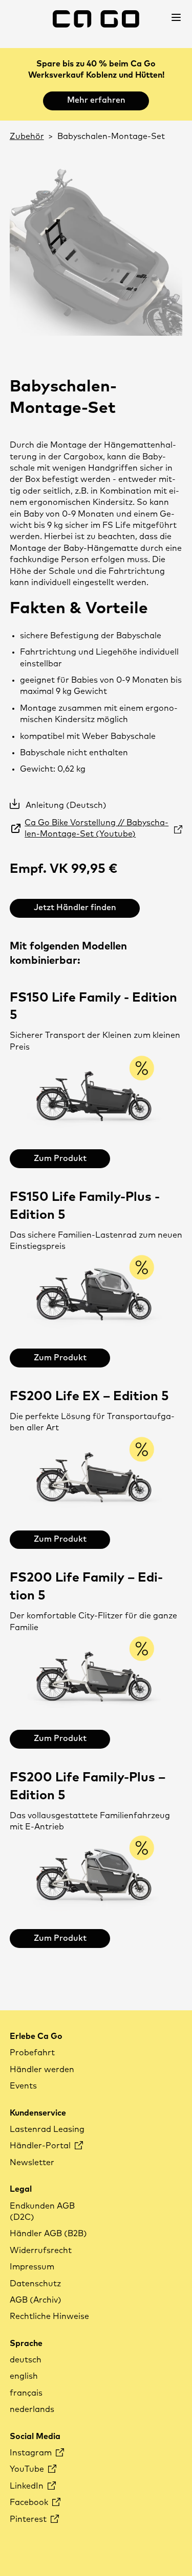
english (24, 2376)
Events (23, 2086)
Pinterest (29, 2519)
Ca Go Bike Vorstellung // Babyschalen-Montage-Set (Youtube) (97, 828)
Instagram (32, 2453)
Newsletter (32, 2163)
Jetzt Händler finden (75, 908)
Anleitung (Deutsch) (66, 805)
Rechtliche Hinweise (49, 2316)
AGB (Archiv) (36, 2300)
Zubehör (27, 136)
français (26, 2393)
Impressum (32, 2267)
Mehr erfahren (96, 100)
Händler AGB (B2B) (48, 2234)
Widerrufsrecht (41, 2250)
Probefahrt (32, 2053)
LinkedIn (28, 2486)
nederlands (32, 2409)
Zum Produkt (60, 1158)
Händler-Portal (41, 2146)
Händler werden (42, 2070)
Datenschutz (35, 2284)
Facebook (30, 2502)
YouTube (28, 2469)
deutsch (26, 2360)
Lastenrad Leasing (47, 2129)
